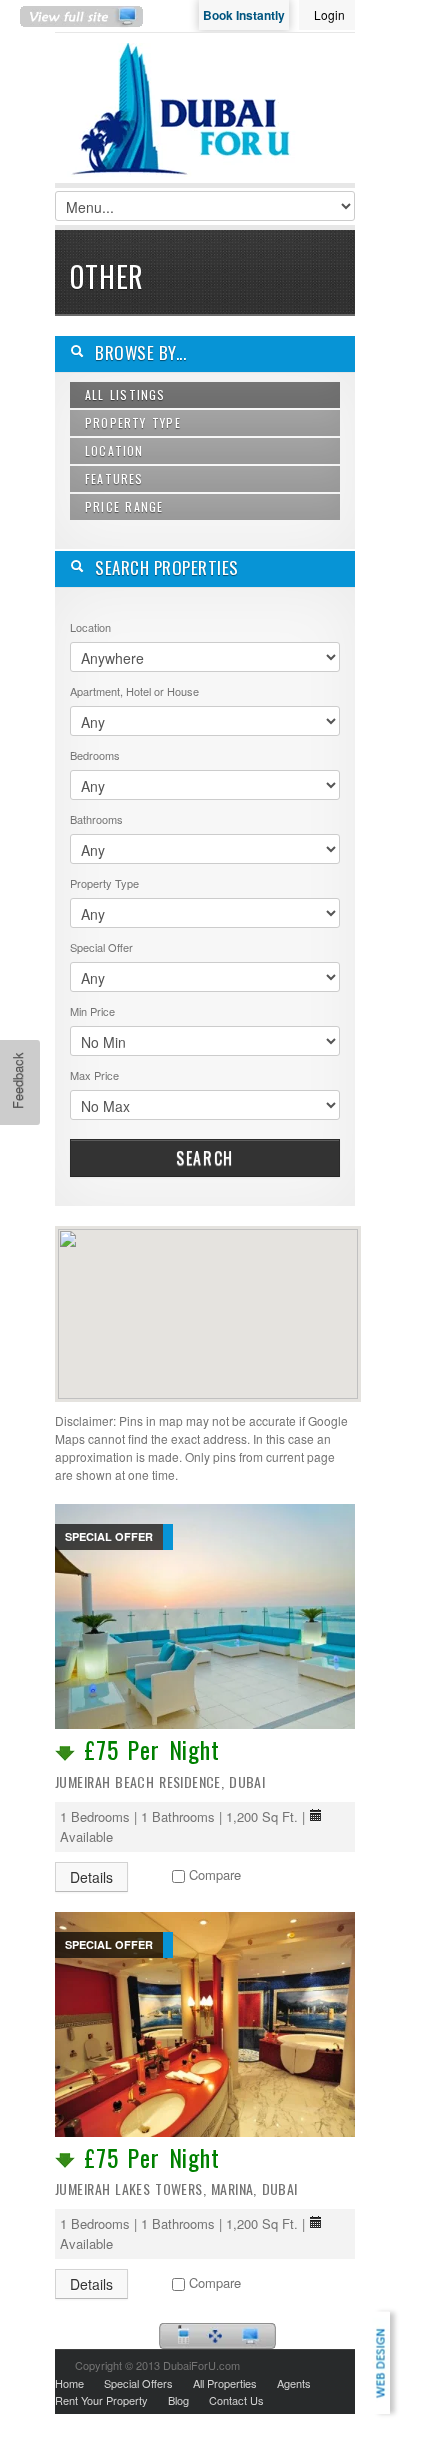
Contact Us (236, 2400)
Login (329, 14)
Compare (215, 1874)
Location (114, 450)
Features (114, 478)
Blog (178, 2400)
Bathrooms (96, 819)
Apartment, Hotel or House (134, 691)
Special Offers (138, 2383)
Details (91, 1877)
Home (69, 2383)
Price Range (124, 506)
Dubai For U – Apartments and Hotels (185, 123)
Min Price (92, 1011)
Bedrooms (95, 755)
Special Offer (101, 947)
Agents (294, 2383)
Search (205, 1158)
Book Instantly (244, 15)
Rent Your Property (101, 2400)
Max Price (94, 1075)
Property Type (133, 422)
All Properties (225, 2383)
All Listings (125, 394)
